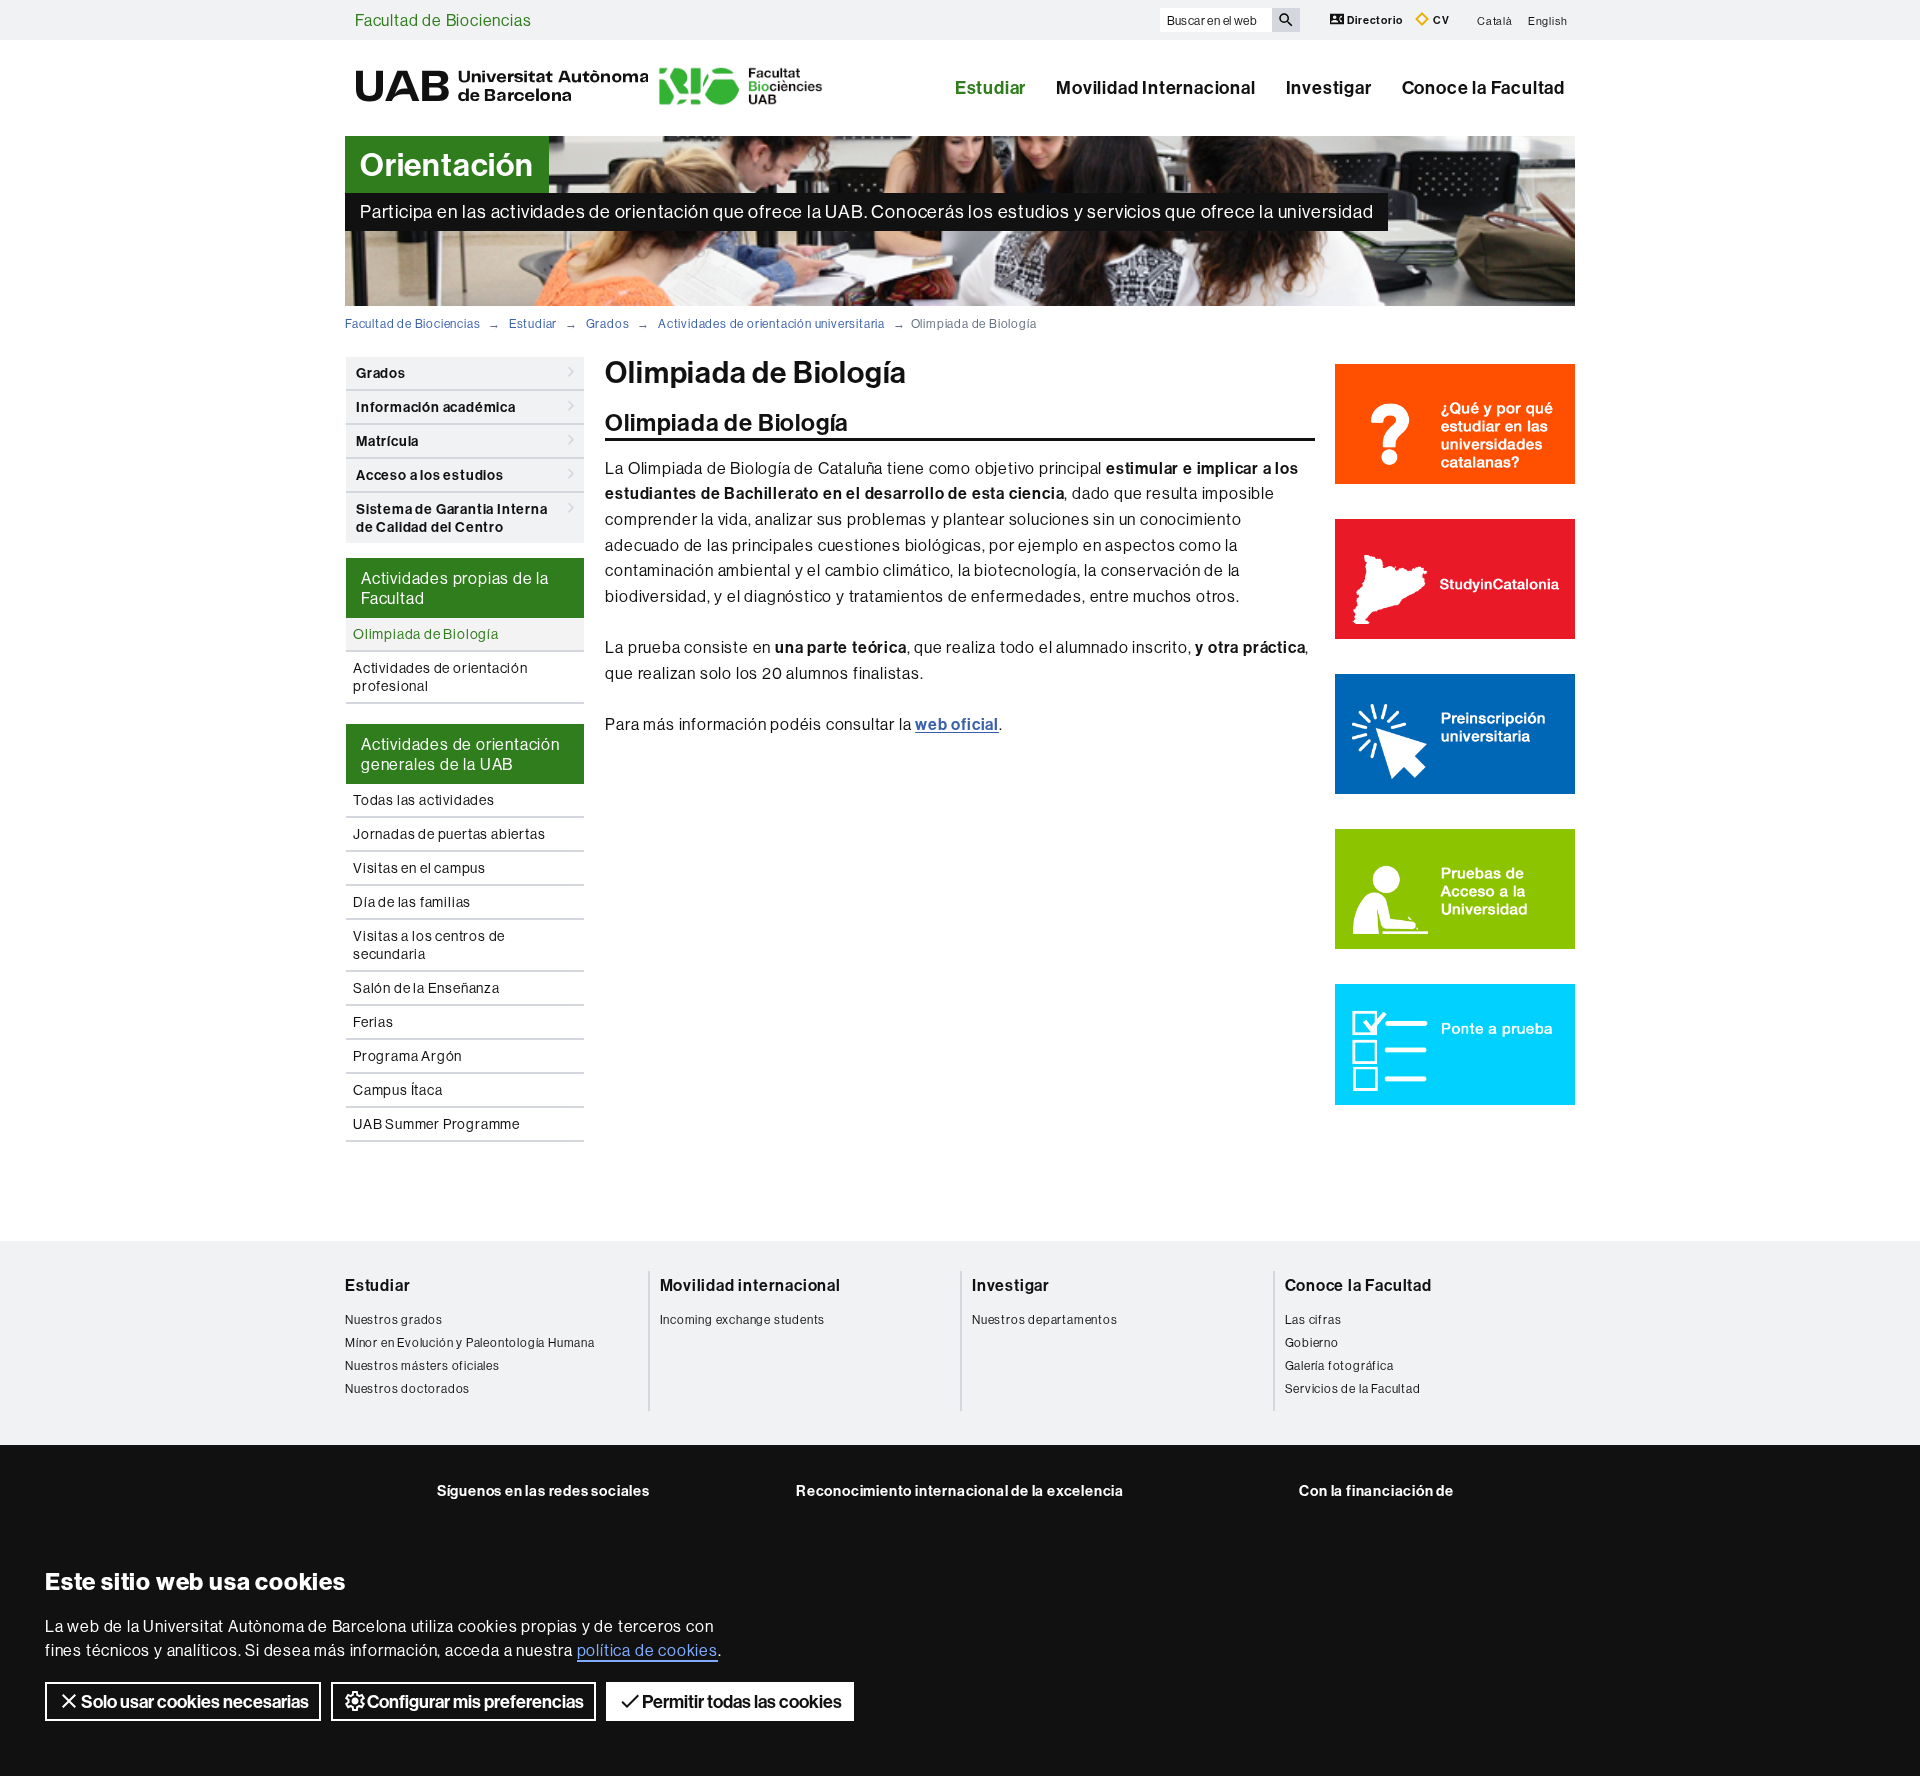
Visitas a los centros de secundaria (429, 945)
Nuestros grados (394, 1319)
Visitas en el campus (419, 868)
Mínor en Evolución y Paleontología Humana (470, 1342)
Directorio (1375, 20)
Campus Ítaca (398, 1090)
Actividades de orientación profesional (440, 677)
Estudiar (990, 87)
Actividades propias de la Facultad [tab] (455, 588)
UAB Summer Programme (436, 1124)
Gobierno (1312, 1342)
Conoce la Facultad (1483, 87)
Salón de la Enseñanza (426, 988)
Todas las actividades (424, 800)
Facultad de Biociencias (443, 20)
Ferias (373, 1022)
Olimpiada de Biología (426, 634)
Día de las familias (412, 902)
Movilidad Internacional (1155, 87)
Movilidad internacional (750, 1285)
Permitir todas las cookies (742, 1701)
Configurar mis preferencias (475, 1701)
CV (1439, 20)
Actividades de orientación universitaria (771, 323)
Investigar (1329, 87)
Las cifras (1313, 1319)
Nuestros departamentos (1045, 1319)
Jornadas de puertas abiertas (449, 834)
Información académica (436, 407)
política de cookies (647, 1650)
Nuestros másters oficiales (422, 1365)
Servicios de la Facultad (1353, 1388)
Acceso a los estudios (430, 475)
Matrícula (387, 441)
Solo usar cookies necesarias (195, 1701)
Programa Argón (407, 1056)
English (1548, 20)
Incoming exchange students (743, 1319)
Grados (608, 323)
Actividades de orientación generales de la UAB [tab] (460, 754)
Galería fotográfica (1339, 1365)
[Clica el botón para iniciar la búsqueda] (1286, 20)
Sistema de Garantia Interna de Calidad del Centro (452, 518)
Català (1495, 20)
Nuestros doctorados (407, 1388)
